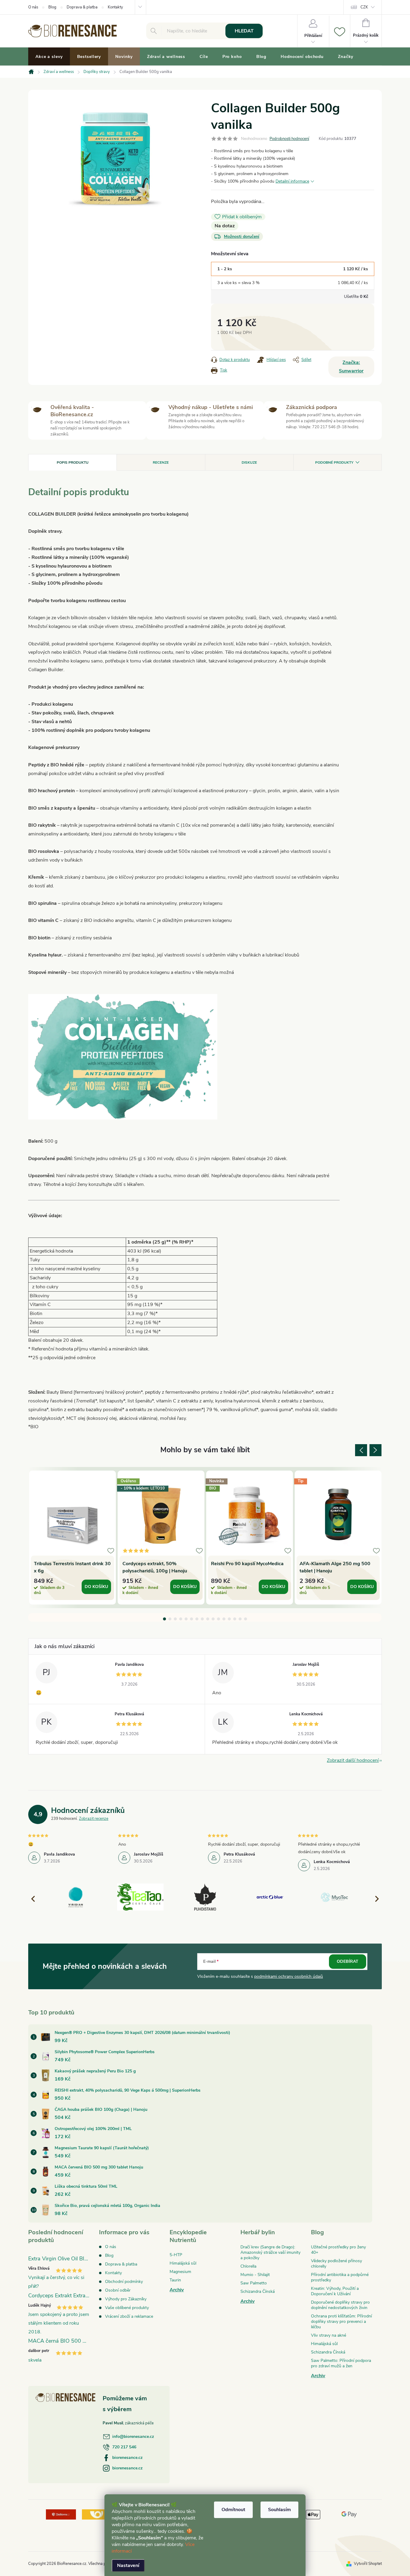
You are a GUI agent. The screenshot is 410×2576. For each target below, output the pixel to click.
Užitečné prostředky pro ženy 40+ (338, 2250)
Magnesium (180, 2272)
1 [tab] (164, 1619)
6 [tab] (191, 1619)
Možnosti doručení (242, 236)
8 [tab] (202, 1619)
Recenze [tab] (161, 462)
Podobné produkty (334, 462)
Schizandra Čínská (258, 2291)
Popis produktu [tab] (73, 462)
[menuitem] (49, 57)
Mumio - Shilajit (255, 2275)
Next (375, 1450)
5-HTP (176, 2255)
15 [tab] (240, 1619)
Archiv (177, 2290)
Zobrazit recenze (94, 1819)
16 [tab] (246, 1619)
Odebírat (348, 1961)
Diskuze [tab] (249, 462)
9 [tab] (208, 1619)
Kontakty (115, 7)
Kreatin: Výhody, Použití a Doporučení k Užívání (335, 2291)
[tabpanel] (72, 1538)
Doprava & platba (82, 7)
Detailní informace (292, 181)
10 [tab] (213, 1619)
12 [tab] (224, 1619)
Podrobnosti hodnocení (289, 139)
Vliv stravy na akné (329, 2335)
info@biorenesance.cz (133, 2437)
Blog (52, 7)
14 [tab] (235, 1619)
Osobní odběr (118, 2290)
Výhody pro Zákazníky (126, 2299)
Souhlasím (279, 2510)
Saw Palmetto (254, 2283)
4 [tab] (181, 1619)
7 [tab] (197, 1619)
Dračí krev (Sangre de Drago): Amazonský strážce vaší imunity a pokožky (270, 2252)
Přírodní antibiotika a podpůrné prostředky (340, 2277)
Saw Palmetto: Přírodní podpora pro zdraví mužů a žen (341, 2363)
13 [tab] (229, 1619)
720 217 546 (124, 2447)
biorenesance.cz (127, 2458)
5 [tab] (186, 1619)
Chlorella (248, 2266)
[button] (374, 1899)
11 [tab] (219, 1619)
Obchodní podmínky (124, 2282)
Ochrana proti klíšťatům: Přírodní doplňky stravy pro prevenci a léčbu (341, 2321)
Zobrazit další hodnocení (353, 1760)
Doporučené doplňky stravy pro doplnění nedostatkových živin (340, 2305)
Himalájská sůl (183, 2263)
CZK (364, 7)
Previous (361, 1450)
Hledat (244, 31)
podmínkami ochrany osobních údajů (289, 1976)
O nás (33, 7)
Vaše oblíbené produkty (127, 2308)
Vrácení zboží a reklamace (129, 2316)
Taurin (175, 2280)
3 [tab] (175, 1619)
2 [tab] (170, 1619)
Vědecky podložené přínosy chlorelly (336, 2264)
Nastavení (128, 2565)
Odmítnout (233, 2510)
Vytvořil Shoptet (368, 2564)
